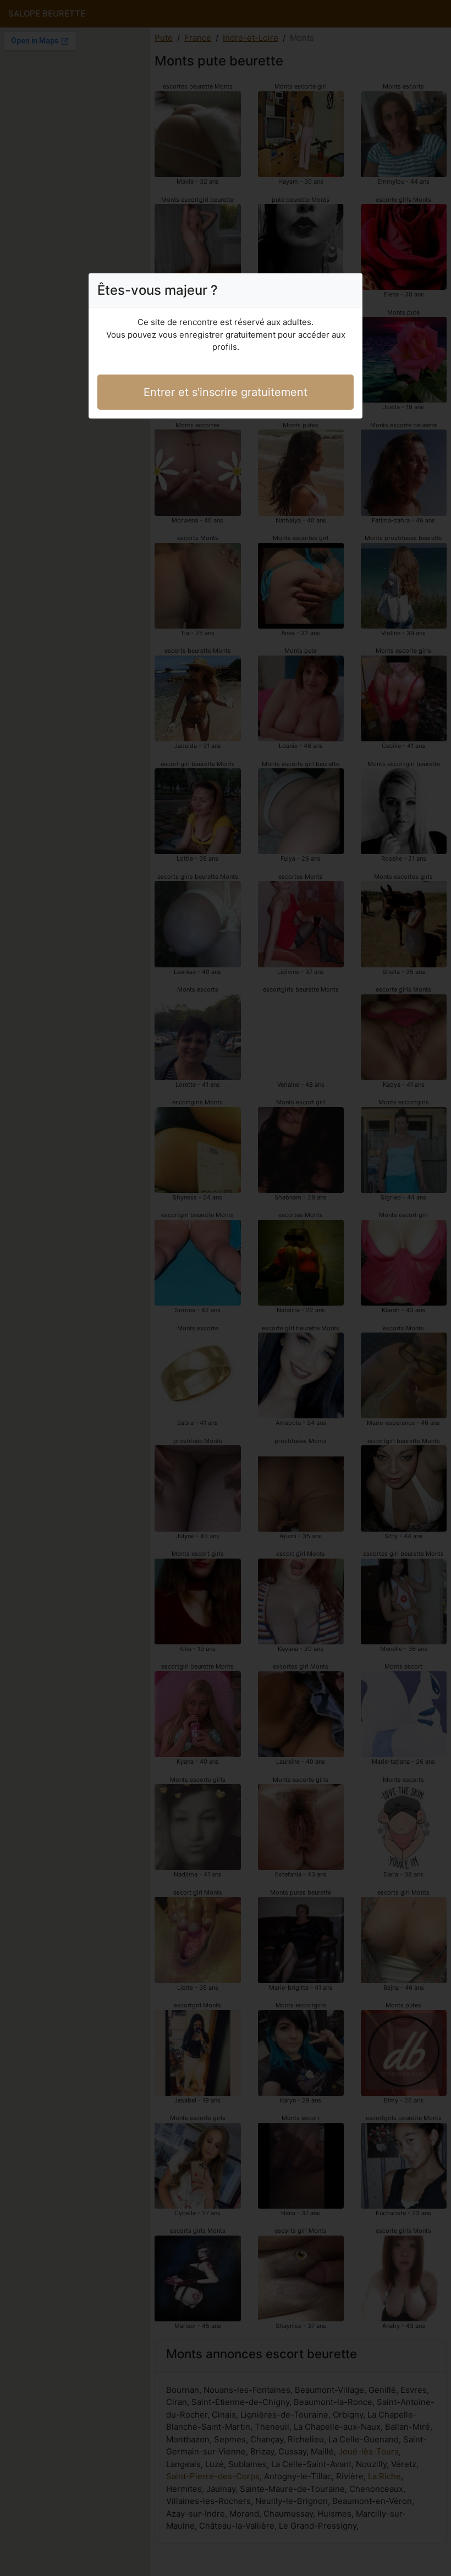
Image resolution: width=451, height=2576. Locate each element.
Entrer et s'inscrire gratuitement (226, 392)
